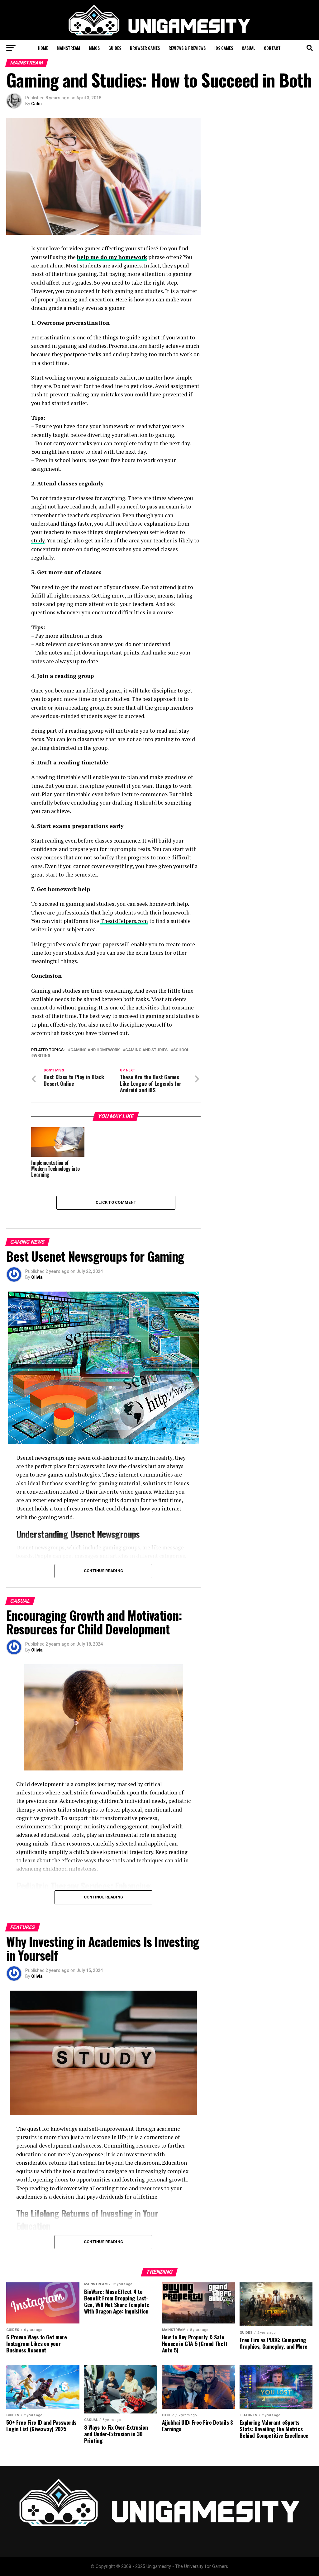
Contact (272, 48)
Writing (42, 1056)
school (181, 1050)
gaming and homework (95, 1050)
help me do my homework (112, 257)
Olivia (37, 1277)
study (38, 540)
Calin (36, 104)
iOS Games (224, 48)
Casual (248, 48)
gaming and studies (146, 1050)
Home (43, 48)
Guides (115, 48)
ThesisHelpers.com (124, 921)
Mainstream (68, 48)
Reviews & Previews (187, 48)
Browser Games (145, 48)
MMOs (94, 48)
